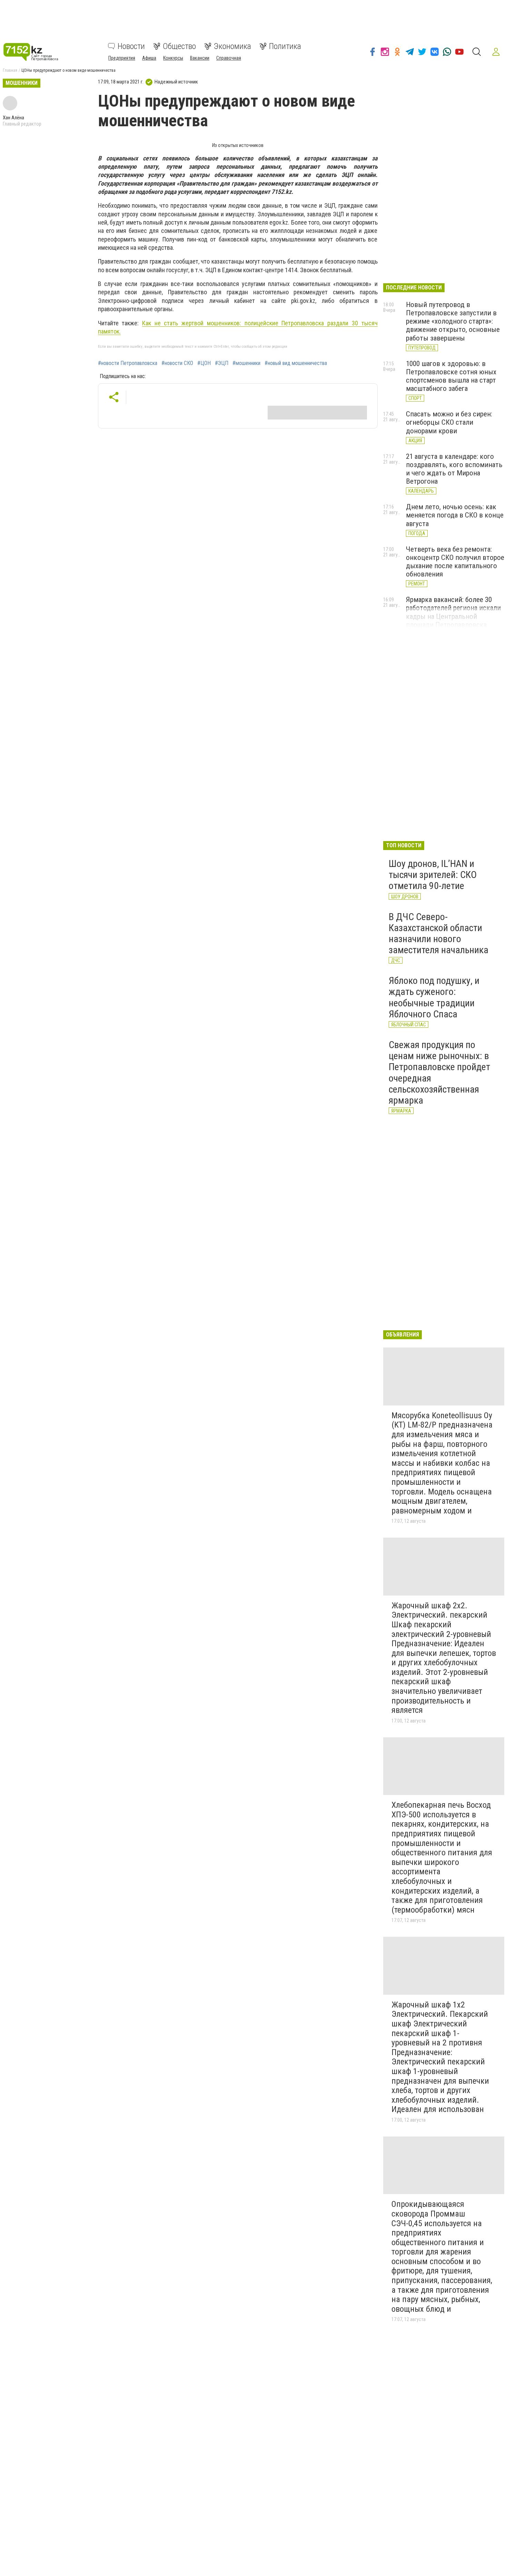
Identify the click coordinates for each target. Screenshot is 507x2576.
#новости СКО (177, 363)
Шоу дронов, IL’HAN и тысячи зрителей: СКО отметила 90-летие (433, 875)
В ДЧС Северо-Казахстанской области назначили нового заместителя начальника (439, 934)
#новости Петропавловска (128, 363)
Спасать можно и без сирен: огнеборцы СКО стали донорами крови (449, 422)
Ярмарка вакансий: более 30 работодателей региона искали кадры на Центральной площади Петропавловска (453, 612)
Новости (131, 46)
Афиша (149, 58)
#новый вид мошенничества (296, 363)
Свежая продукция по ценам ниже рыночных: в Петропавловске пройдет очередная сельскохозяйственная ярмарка (439, 1073)
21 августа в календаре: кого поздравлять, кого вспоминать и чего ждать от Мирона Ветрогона (454, 469)
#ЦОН (204, 363)
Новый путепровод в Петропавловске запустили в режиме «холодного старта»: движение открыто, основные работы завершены (453, 321)
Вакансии (200, 58)
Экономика (232, 46)
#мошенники (246, 363)
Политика (285, 46)
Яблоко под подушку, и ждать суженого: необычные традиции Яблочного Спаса (434, 997)
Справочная (229, 58)
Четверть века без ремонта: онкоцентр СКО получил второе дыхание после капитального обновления (455, 562)
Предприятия (122, 58)
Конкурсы (173, 58)
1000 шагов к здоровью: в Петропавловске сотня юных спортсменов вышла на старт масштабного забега (451, 376)
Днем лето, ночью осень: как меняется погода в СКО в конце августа (455, 515)
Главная (10, 70)
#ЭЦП (222, 363)
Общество (179, 46)
